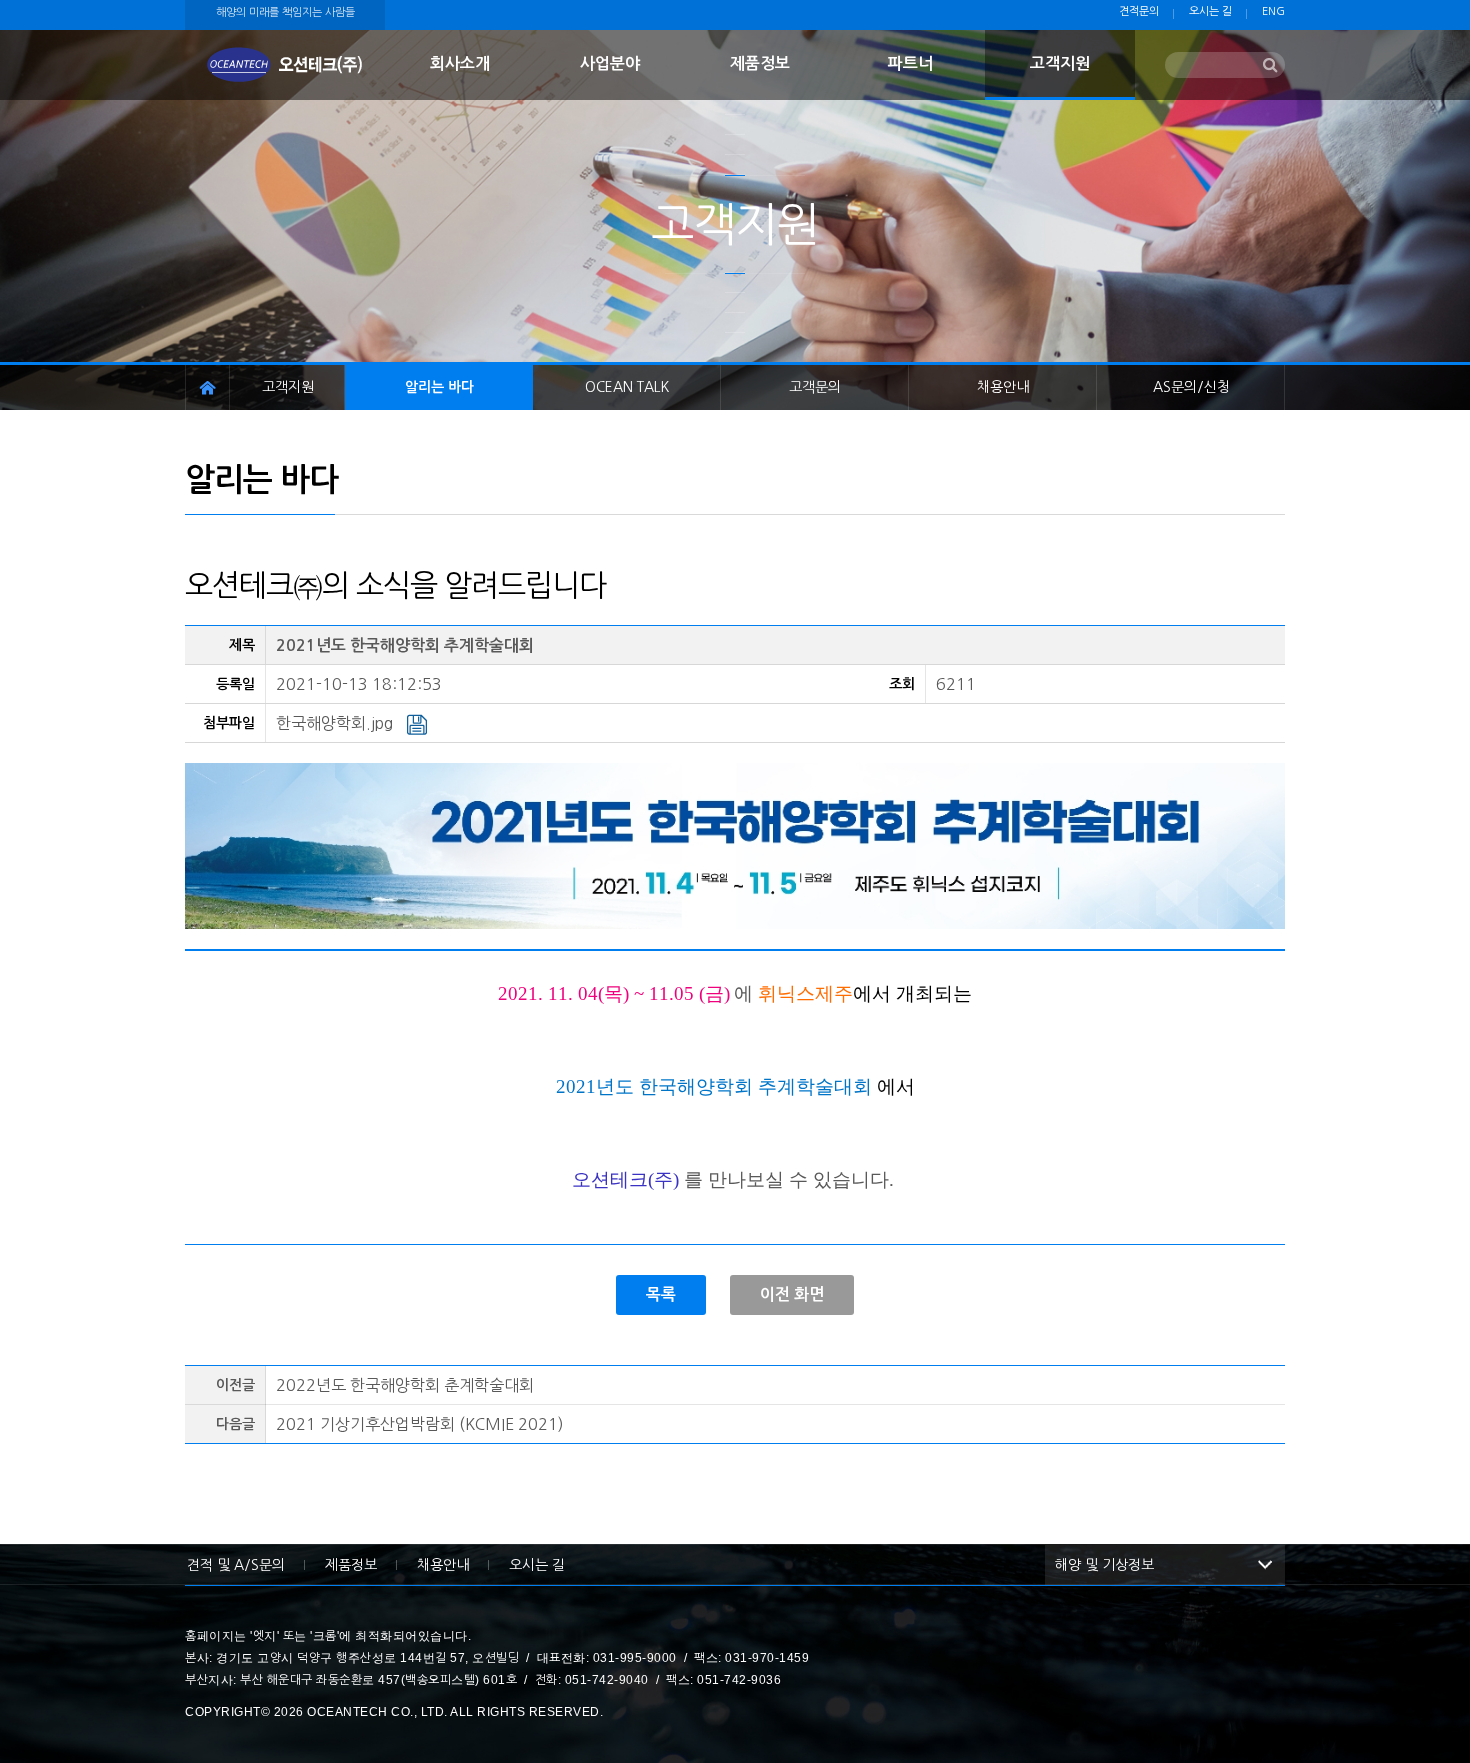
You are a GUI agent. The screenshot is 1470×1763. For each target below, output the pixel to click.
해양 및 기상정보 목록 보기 (1265, 1565)
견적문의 (1139, 11)
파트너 (910, 63)
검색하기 (1270, 66)
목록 (661, 1294)
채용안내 (1003, 387)
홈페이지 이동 (207, 387)
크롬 (325, 1636)
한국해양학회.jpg (336, 723)
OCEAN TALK (627, 387)
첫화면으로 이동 (285, 65)
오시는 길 (1210, 11)
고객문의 (815, 387)
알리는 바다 (439, 387)
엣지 (265, 1636)
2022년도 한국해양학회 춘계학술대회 (405, 1385)
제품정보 (760, 63)
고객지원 (1060, 63)
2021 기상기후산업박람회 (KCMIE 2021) (420, 1424)
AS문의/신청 (1191, 387)
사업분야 (610, 63)
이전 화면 (792, 1294)
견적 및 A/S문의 (236, 1565)
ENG (1273, 11)
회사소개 (460, 63)
